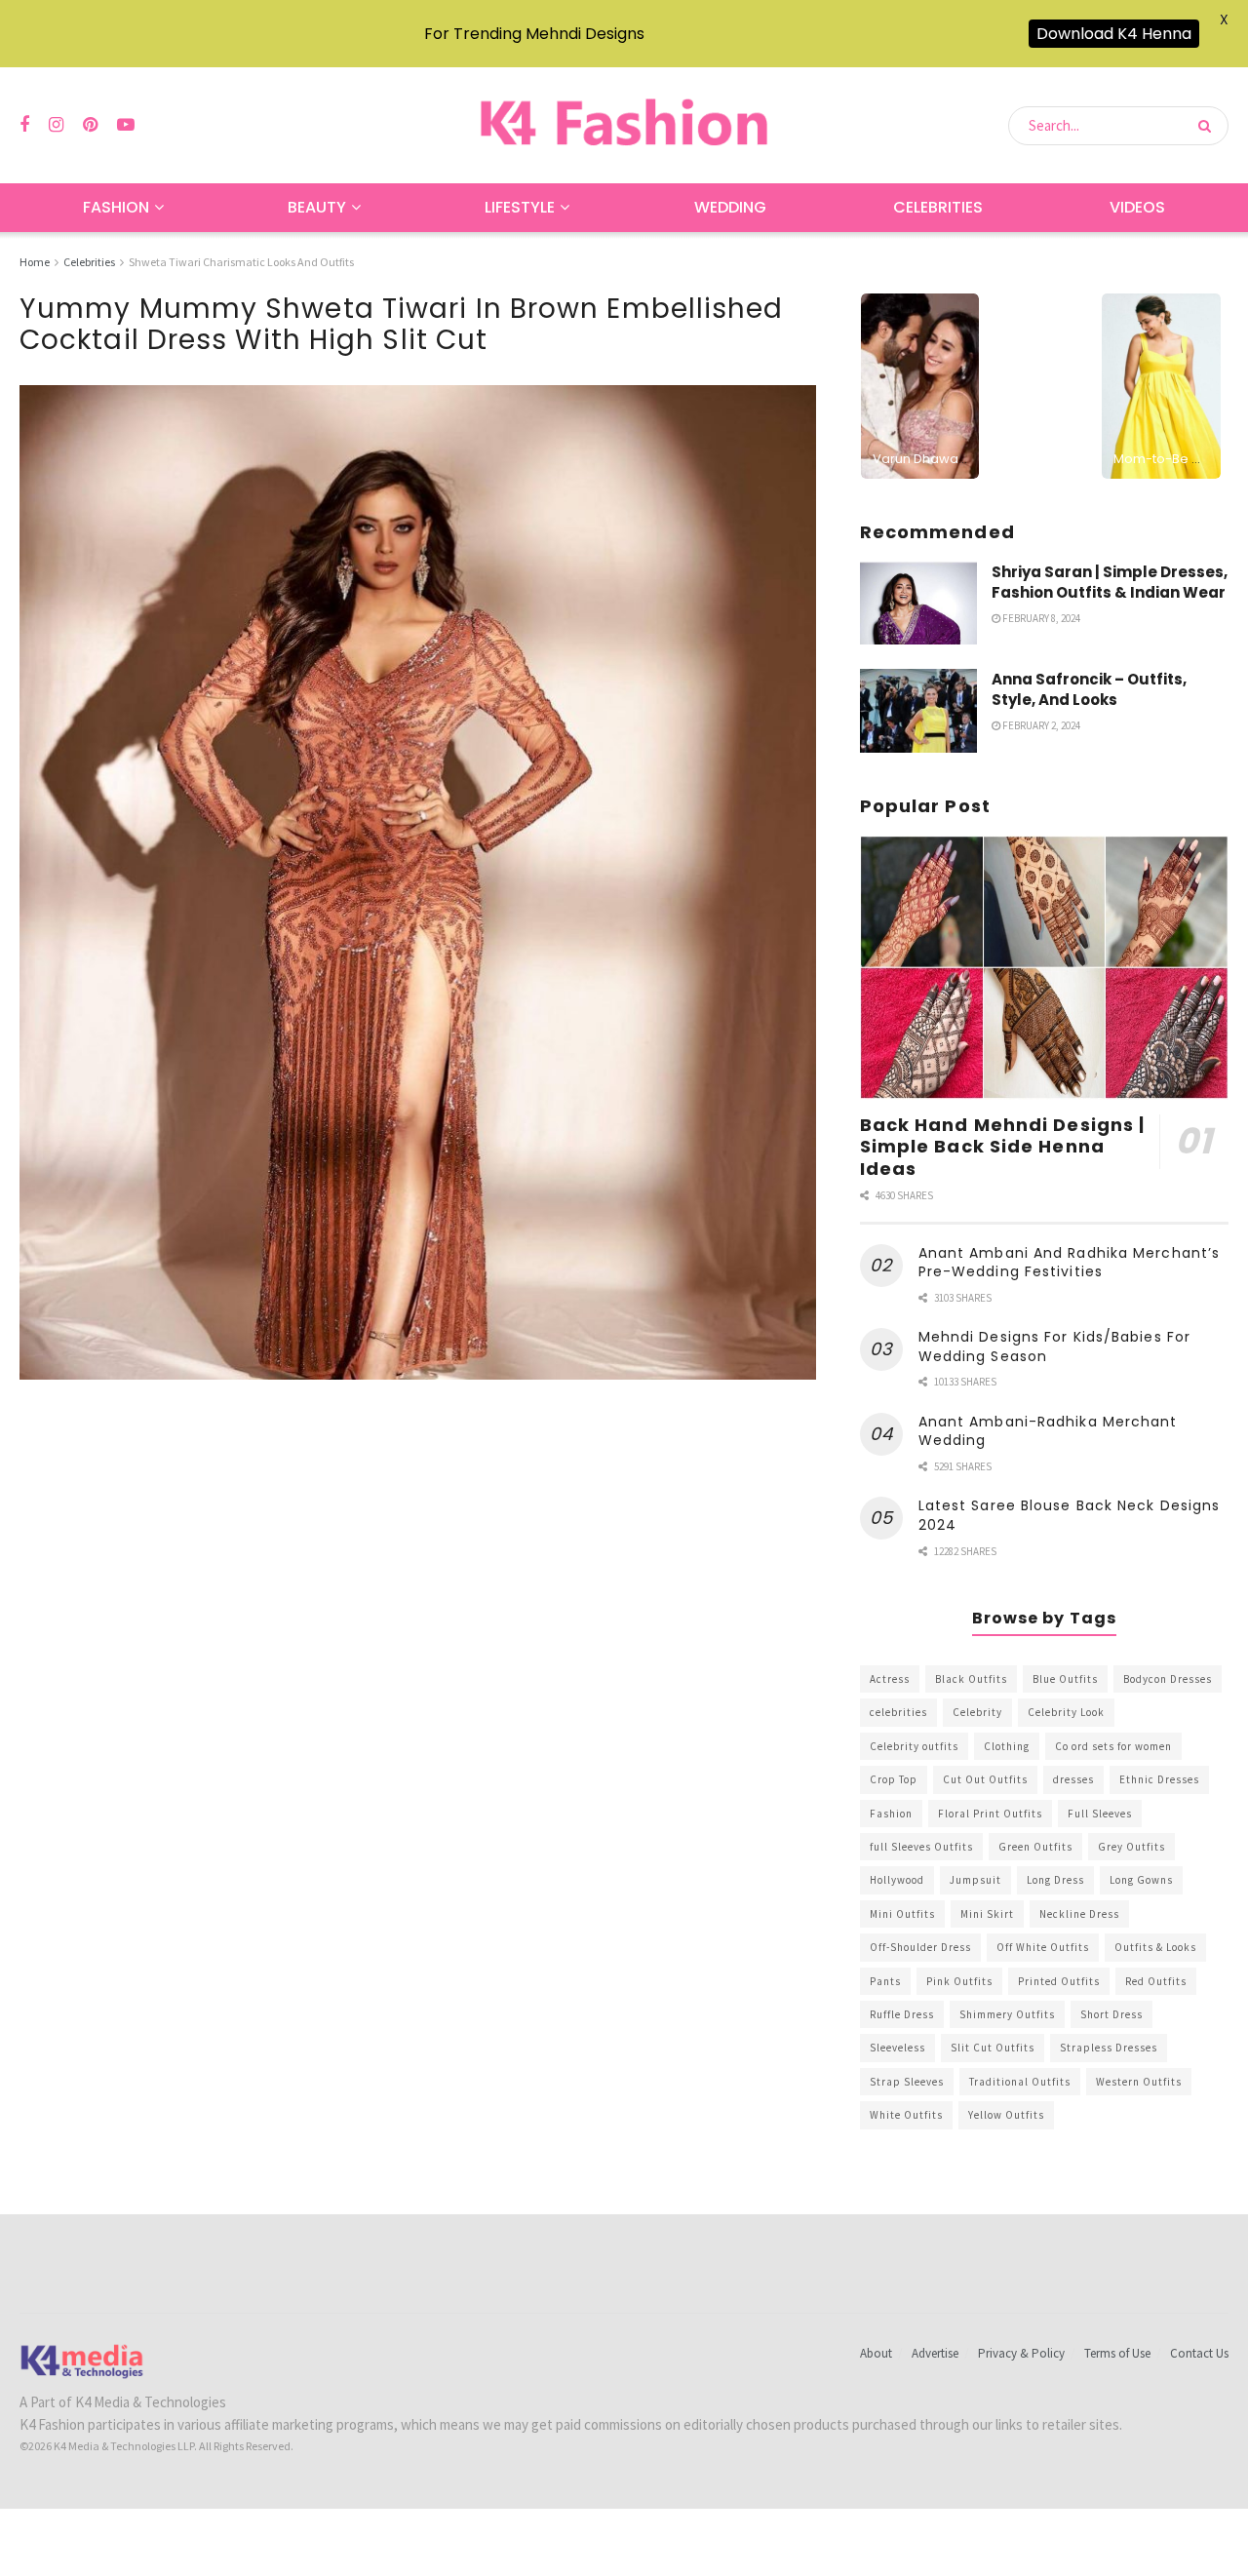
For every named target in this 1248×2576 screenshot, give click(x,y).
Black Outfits (971, 1679)
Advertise (935, 2353)
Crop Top (894, 1779)
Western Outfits (1139, 2082)
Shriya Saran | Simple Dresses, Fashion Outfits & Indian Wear (1110, 582)
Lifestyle (520, 207)
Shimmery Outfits (1007, 2014)
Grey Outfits (1131, 1847)
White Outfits (906, 2115)
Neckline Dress (1079, 1914)
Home (35, 262)
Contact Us (1199, 2353)
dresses (1073, 1779)
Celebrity (977, 1712)
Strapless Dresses (1109, 2048)
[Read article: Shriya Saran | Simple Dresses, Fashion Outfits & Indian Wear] (918, 604)
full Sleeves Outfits (921, 1847)
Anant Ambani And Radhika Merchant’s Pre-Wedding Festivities (1070, 1263)
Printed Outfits (1059, 1981)
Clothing (1007, 1746)
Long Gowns (1141, 1880)
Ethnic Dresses (1159, 1779)
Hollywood (897, 1880)
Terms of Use (1117, 2353)
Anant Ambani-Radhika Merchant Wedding (1048, 1431)
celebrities (898, 1712)
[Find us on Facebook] (24, 125)
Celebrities (938, 207)
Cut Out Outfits (985, 1779)
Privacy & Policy (1021, 2353)
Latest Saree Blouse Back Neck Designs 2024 (1070, 1515)
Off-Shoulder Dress (920, 1947)
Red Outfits (1156, 1981)
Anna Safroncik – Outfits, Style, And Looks (1089, 689)
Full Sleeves (1100, 1814)
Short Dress (1111, 2014)
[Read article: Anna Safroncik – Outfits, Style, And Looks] (918, 711)
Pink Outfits (959, 1981)
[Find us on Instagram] (56, 125)
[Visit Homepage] (624, 125)
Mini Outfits (902, 1914)
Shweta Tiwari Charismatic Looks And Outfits (241, 262)
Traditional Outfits (1020, 2082)
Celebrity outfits (914, 1746)
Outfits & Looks (1155, 1947)
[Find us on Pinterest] (90, 125)
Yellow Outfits (1006, 2115)
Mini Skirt (987, 1914)
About (876, 2353)
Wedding (730, 207)
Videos (1137, 207)
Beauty (317, 207)
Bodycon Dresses (1168, 1679)
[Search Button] (1209, 126)
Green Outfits (1035, 1847)
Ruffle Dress (902, 2014)
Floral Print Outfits (990, 1814)
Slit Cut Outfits (993, 2048)
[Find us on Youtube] (126, 125)
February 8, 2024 (1040, 618)
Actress (890, 1679)
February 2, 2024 (1040, 725)
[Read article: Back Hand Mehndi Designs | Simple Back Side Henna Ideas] (1044, 968)
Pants (885, 1981)
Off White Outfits (1043, 1947)
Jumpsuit (975, 1880)
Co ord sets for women (1113, 1746)
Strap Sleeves (907, 2082)
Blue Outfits (1065, 1679)
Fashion (116, 207)
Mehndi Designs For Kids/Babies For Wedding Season (1054, 1347)
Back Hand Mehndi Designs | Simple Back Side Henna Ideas (1003, 1147)
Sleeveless (897, 2048)
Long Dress (1055, 1880)
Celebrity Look (1066, 1712)
